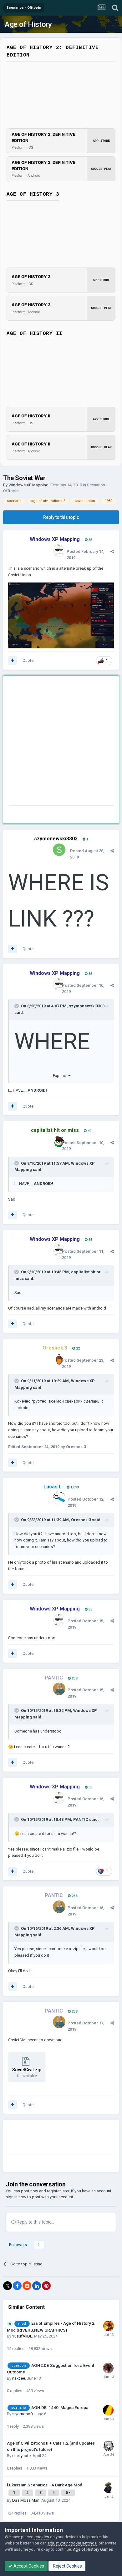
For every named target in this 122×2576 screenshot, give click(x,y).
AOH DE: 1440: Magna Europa (60, 2407)
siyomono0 (22, 2414)
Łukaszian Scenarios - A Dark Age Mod (45, 2485)
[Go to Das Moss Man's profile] (109, 2488)
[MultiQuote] (13, 661)
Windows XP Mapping (28, 485)
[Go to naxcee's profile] (108, 2368)
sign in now (16, 2197)
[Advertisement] (61, 742)
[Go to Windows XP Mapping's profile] (59, 550)
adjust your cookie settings (72, 2543)
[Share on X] (8, 2286)
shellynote (21, 2456)
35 (90, 540)
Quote (28, 660)
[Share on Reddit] (27, 2286)
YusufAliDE (22, 2336)
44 (89, 1131)
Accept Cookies (28, 2566)
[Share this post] (112, 551)
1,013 (74, 1487)
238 (74, 1678)
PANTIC (81, 1819)
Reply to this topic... (35, 2222)
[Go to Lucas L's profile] (59, 1498)
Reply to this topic (61, 517)
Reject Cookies (67, 2566)
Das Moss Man (26, 2500)
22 (77, 1348)
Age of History (28, 24)
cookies (42, 2537)
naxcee (19, 2378)
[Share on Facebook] (17, 2286)
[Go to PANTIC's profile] (59, 1689)
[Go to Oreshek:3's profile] (59, 1359)
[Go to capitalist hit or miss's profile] (59, 1142)
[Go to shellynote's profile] (109, 2446)
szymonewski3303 (56, 839)
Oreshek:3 (81, 1520)
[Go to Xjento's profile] (108, 2410)
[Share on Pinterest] (46, 2286)
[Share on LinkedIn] (37, 2286)
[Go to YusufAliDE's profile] (109, 2326)
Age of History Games (93, 2549)
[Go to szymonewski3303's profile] (59, 850)
